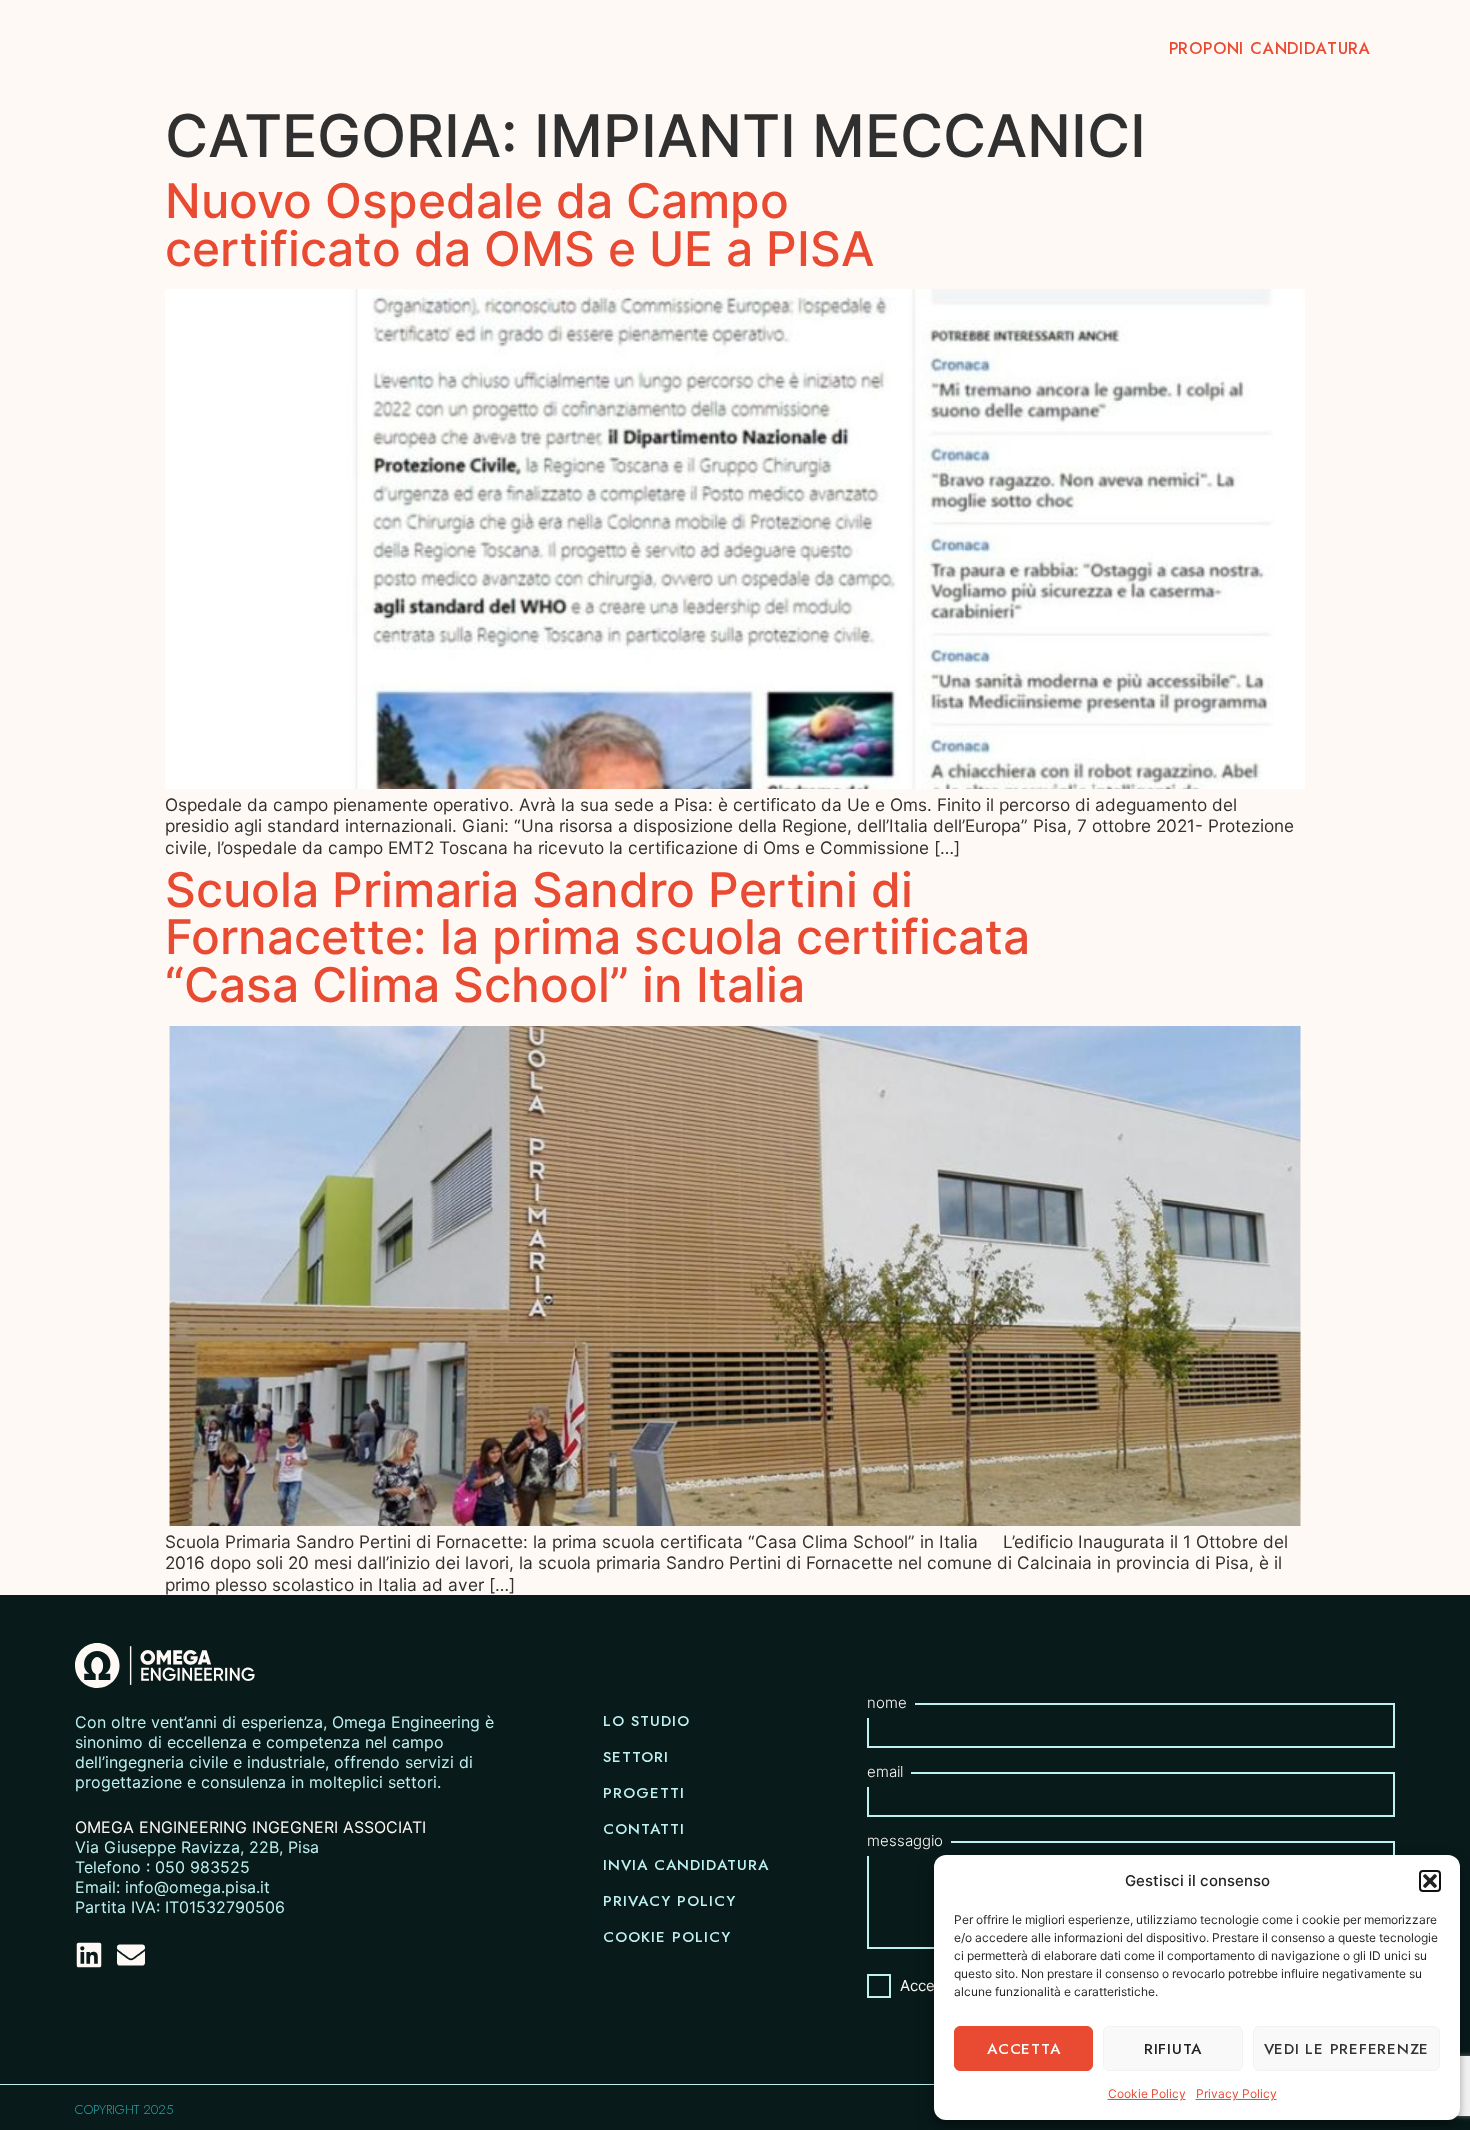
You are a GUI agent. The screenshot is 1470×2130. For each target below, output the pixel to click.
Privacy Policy (1236, 2093)
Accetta (1023, 2049)
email (885, 1771)
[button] (1430, 1881)
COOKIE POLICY (667, 1937)
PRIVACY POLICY (669, 1901)
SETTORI (801, 49)
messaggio (905, 1840)
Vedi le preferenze (1347, 2049)
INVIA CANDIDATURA (686, 1865)
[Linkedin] (89, 1955)
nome (887, 1702)
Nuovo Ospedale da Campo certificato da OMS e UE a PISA (520, 225)
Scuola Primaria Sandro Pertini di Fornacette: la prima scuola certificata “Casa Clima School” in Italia (597, 938)
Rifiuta (1173, 2049)
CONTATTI (1055, 49)
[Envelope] (131, 1955)
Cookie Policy (1147, 2093)
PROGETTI (924, 49)
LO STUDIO (675, 49)
